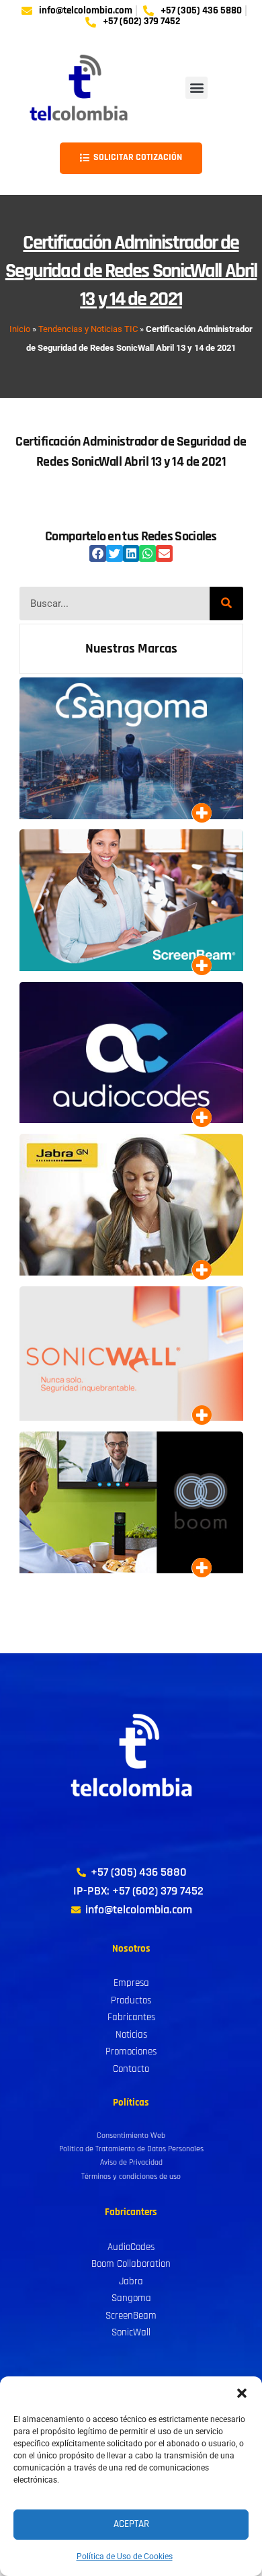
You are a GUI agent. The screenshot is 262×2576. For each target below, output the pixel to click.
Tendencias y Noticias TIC (88, 329)
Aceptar (131, 2524)
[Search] (226, 604)
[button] (242, 2393)
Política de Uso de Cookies (125, 2557)
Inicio (20, 329)
